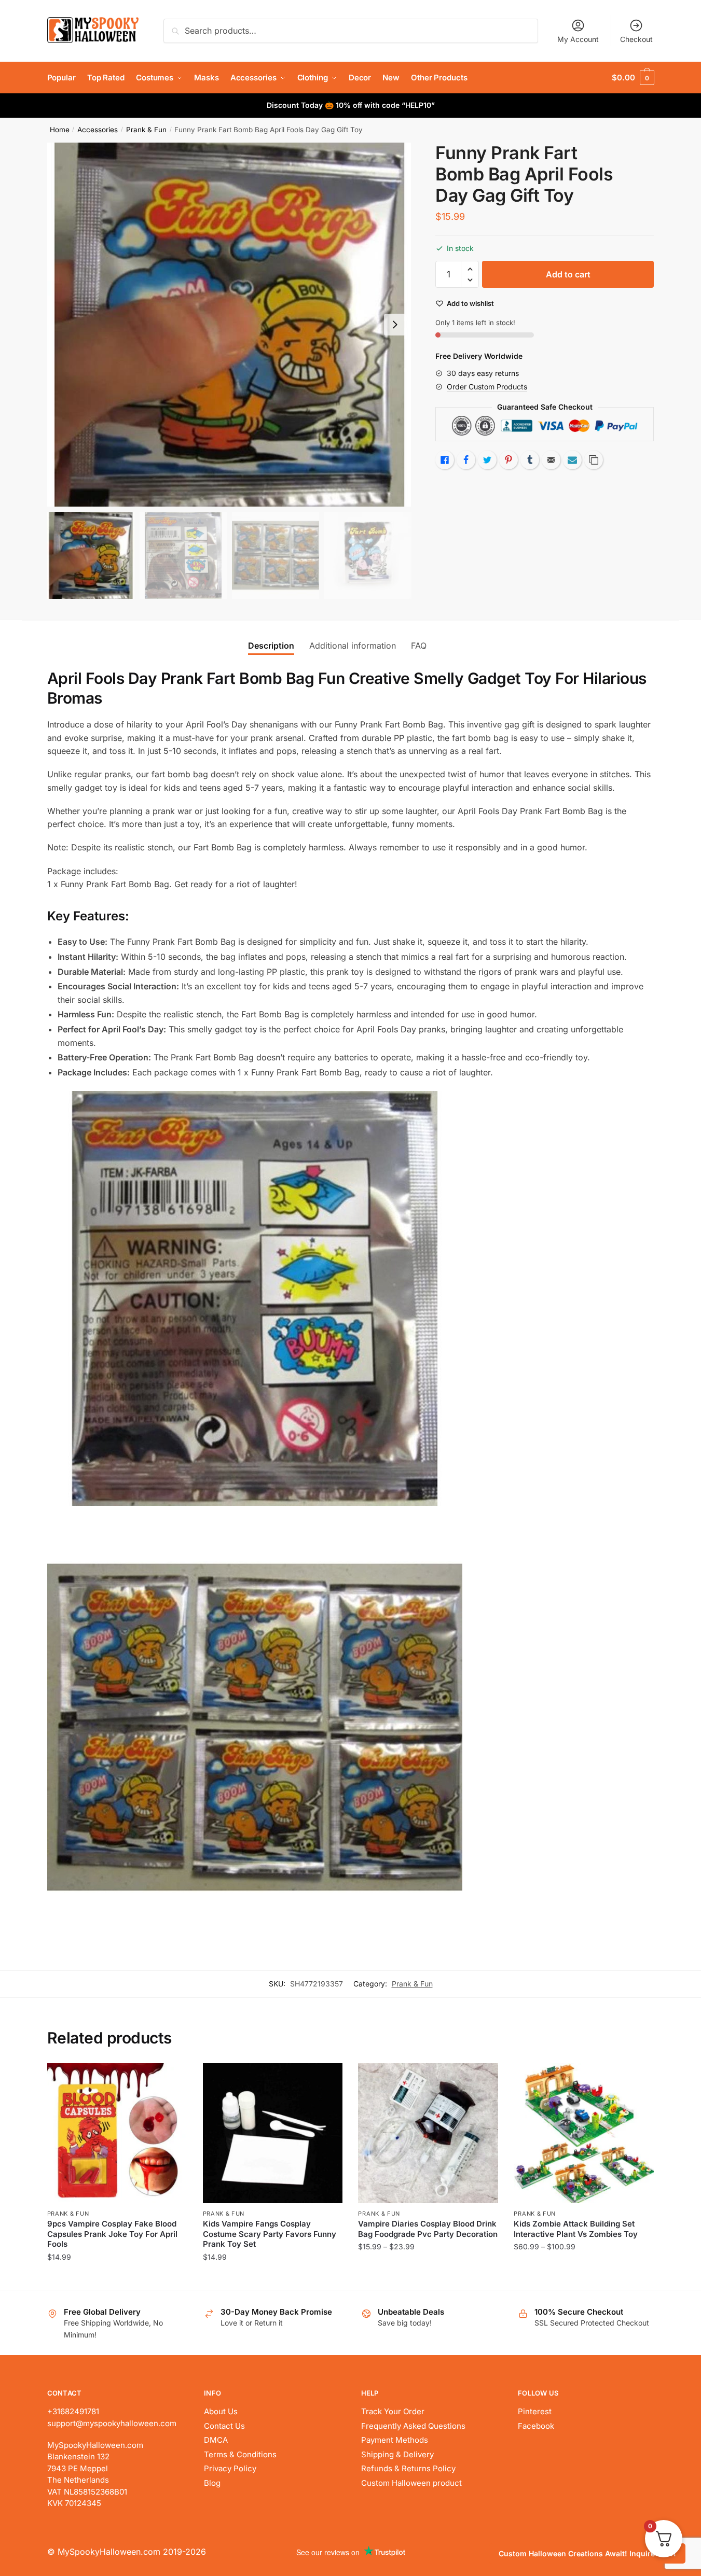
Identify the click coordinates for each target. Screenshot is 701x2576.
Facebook (536, 2426)
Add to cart (568, 274)
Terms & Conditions (240, 2454)
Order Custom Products (487, 387)
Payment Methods (395, 2440)
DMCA (216, 2440)
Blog (212, 2483)
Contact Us (224, 2426)
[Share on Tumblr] (530, 460)
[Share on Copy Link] (594, 460)
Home (60, 130)
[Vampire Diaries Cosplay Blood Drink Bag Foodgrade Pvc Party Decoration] (428, 2133)
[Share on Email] (551, 460)
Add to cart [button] (273, 2278)
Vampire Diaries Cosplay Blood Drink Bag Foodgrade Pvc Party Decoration (428, 2229)
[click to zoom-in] (229, 325)
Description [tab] (271, 646)
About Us (221, 2411)
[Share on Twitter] (487, 460)
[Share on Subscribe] (572, 460)
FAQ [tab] (419, 646)
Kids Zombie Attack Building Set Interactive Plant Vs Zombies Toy (576, 2229)
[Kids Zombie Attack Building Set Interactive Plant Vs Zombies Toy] (584, 2133)
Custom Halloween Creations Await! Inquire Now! (587, 2553)
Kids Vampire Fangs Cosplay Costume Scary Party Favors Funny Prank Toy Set (270, 2234)
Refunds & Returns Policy (408, 2468)
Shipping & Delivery (397, 2454)
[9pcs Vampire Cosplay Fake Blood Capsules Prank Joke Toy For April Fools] (117, 2133)
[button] (395, 325)
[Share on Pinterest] (508, 460)
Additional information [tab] (353, 646)
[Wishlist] (172, 2079)
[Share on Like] (445, 460)
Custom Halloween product (411, 2483)
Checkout (636, 39)
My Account (578, 39)
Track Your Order (393, 2411)
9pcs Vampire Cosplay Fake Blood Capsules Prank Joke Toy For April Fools (112, 2234)
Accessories (98, 130)
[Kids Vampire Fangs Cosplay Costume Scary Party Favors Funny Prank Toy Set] (273, 2133)
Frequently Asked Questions (413, 2426)
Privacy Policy (230, 2468)
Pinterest (535, 2411)
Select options (117, 2278)
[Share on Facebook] (466, 460)
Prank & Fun (146, 130)
